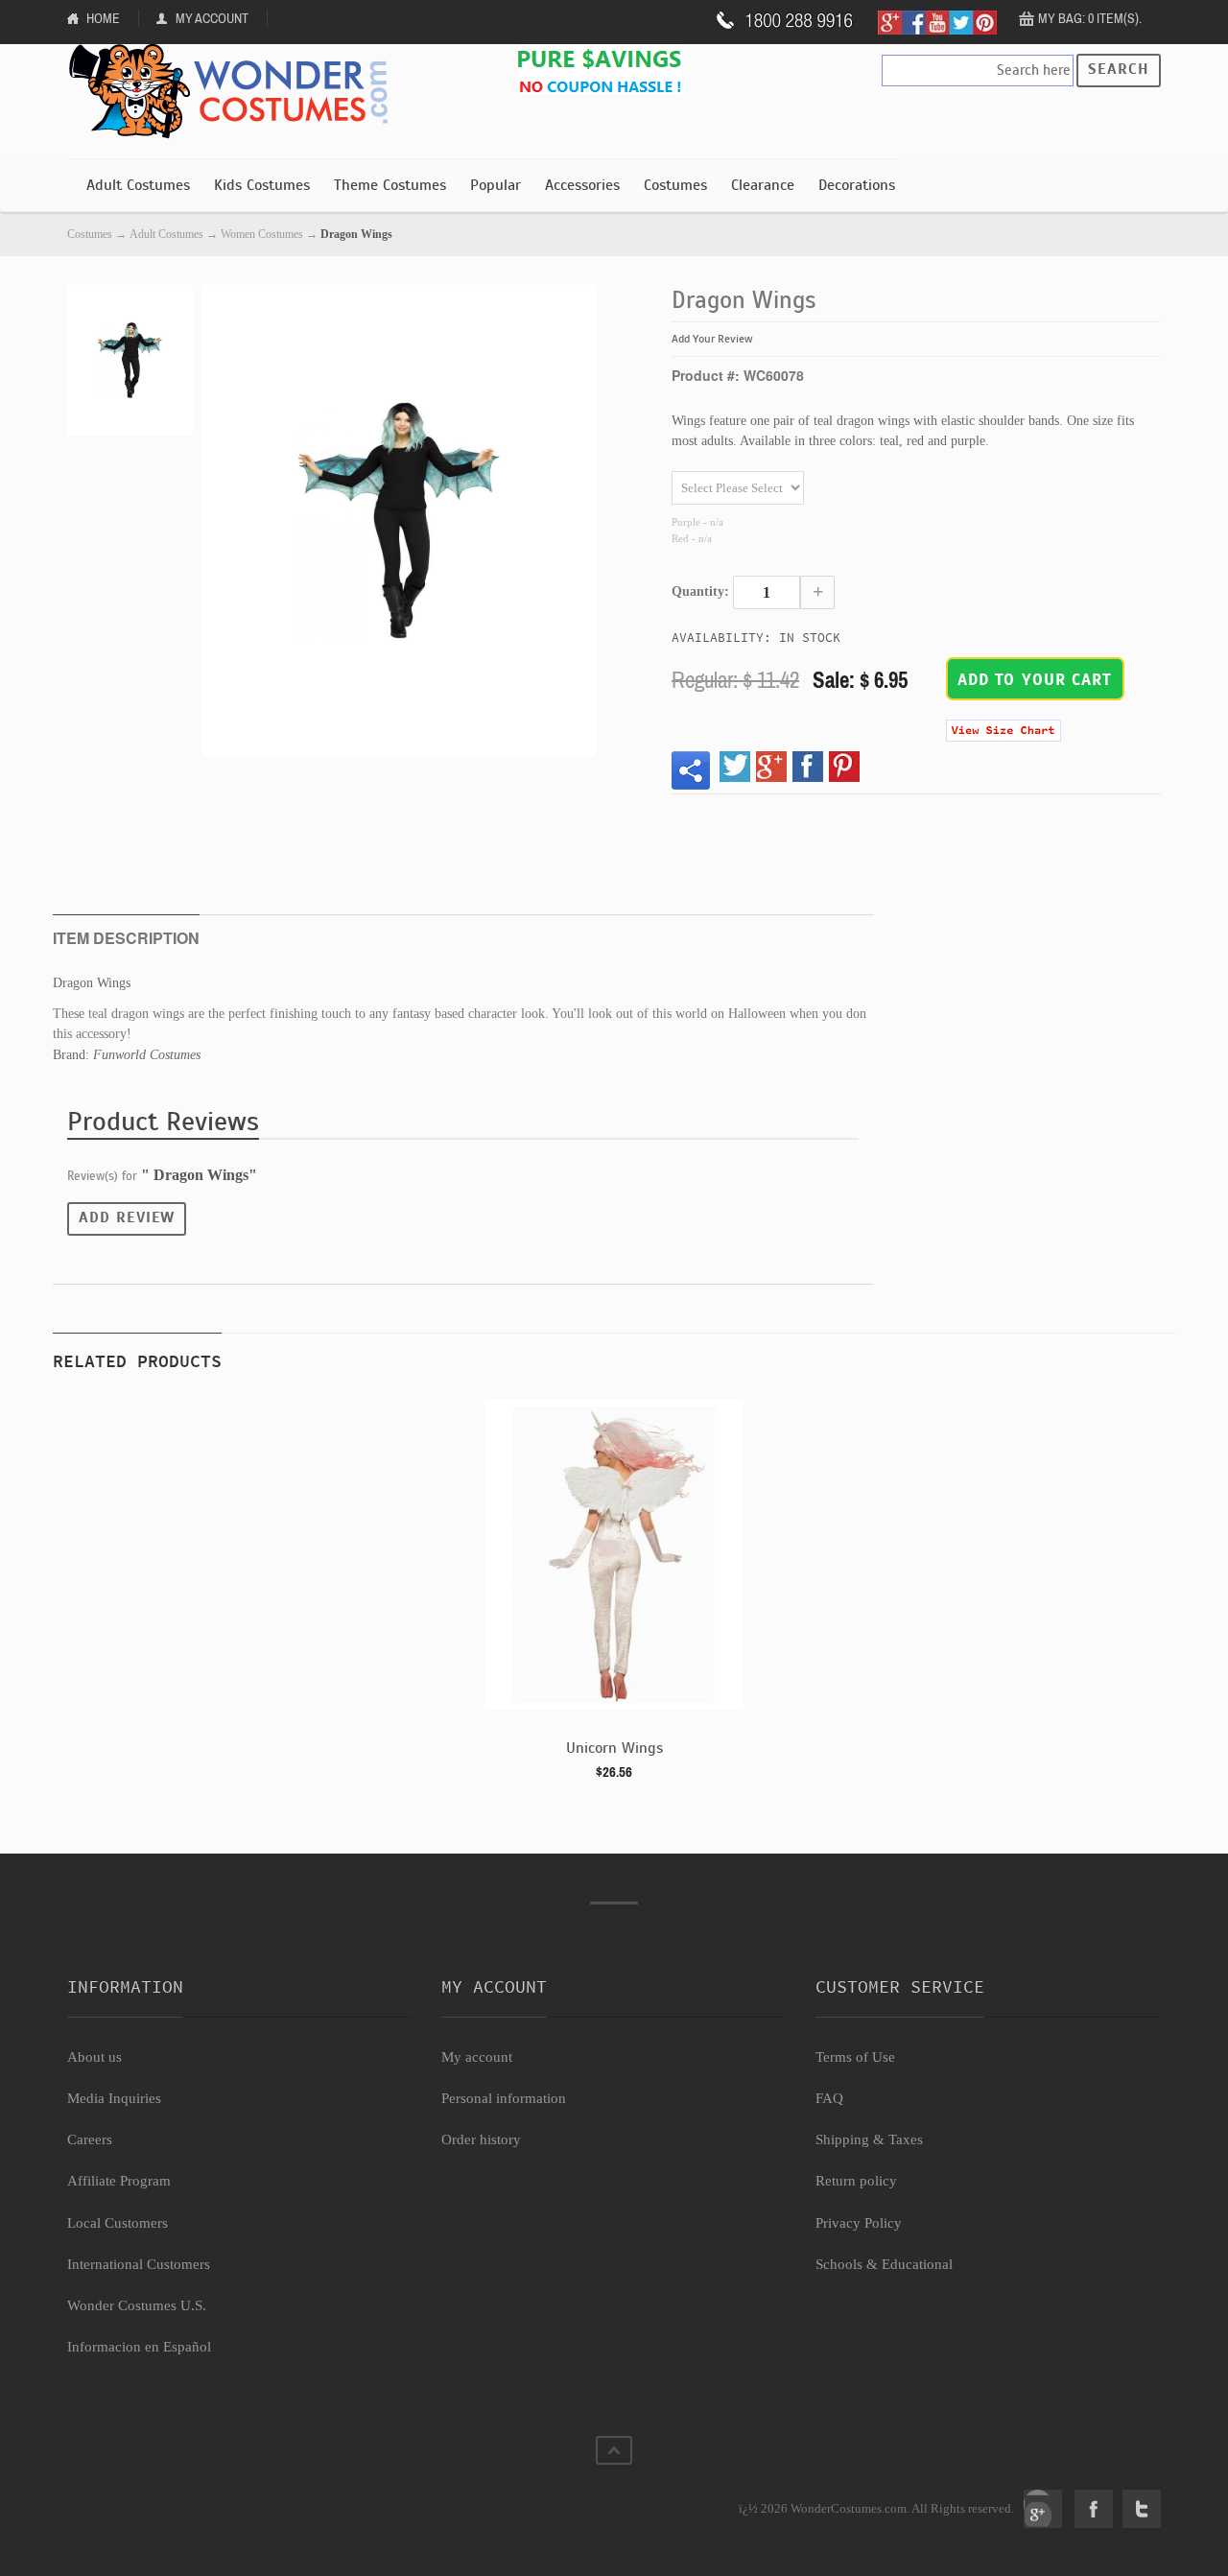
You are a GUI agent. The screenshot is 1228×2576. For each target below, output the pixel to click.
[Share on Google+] (771, 767)
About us (94, 2057)
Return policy (856, 2181)
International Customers (139, 2264)
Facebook (1094, 2509)
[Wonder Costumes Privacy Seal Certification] (145, 2498)
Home (103, 18)
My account (477, 2057)
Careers (90, 2139)
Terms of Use (855, 2057)
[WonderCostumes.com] (235, 92)
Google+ (1043, 2509)
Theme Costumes (390, 185)
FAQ (829, 2098)
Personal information (504, 2098)
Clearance (763, 185)
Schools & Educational (884, 2264)
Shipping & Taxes (869, 2139)
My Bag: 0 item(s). (1090, 18)
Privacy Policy (859, 2223)
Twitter (1142, 2509)
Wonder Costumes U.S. (137, 2305)
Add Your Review (712, 339)
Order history (481, 2139)
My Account (212, 18)
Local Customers (118, 2223)
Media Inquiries (114, 2098)
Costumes (675, 185)
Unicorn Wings (614, 1748)
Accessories (582, 185)
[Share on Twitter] (735, 767)
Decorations (857, 185)
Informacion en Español (139, 2347)
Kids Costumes (262, 185)
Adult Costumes (138, 185)
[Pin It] (844, 767)
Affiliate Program (119, 2181)
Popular (496, 185)
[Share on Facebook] (808, 767)
